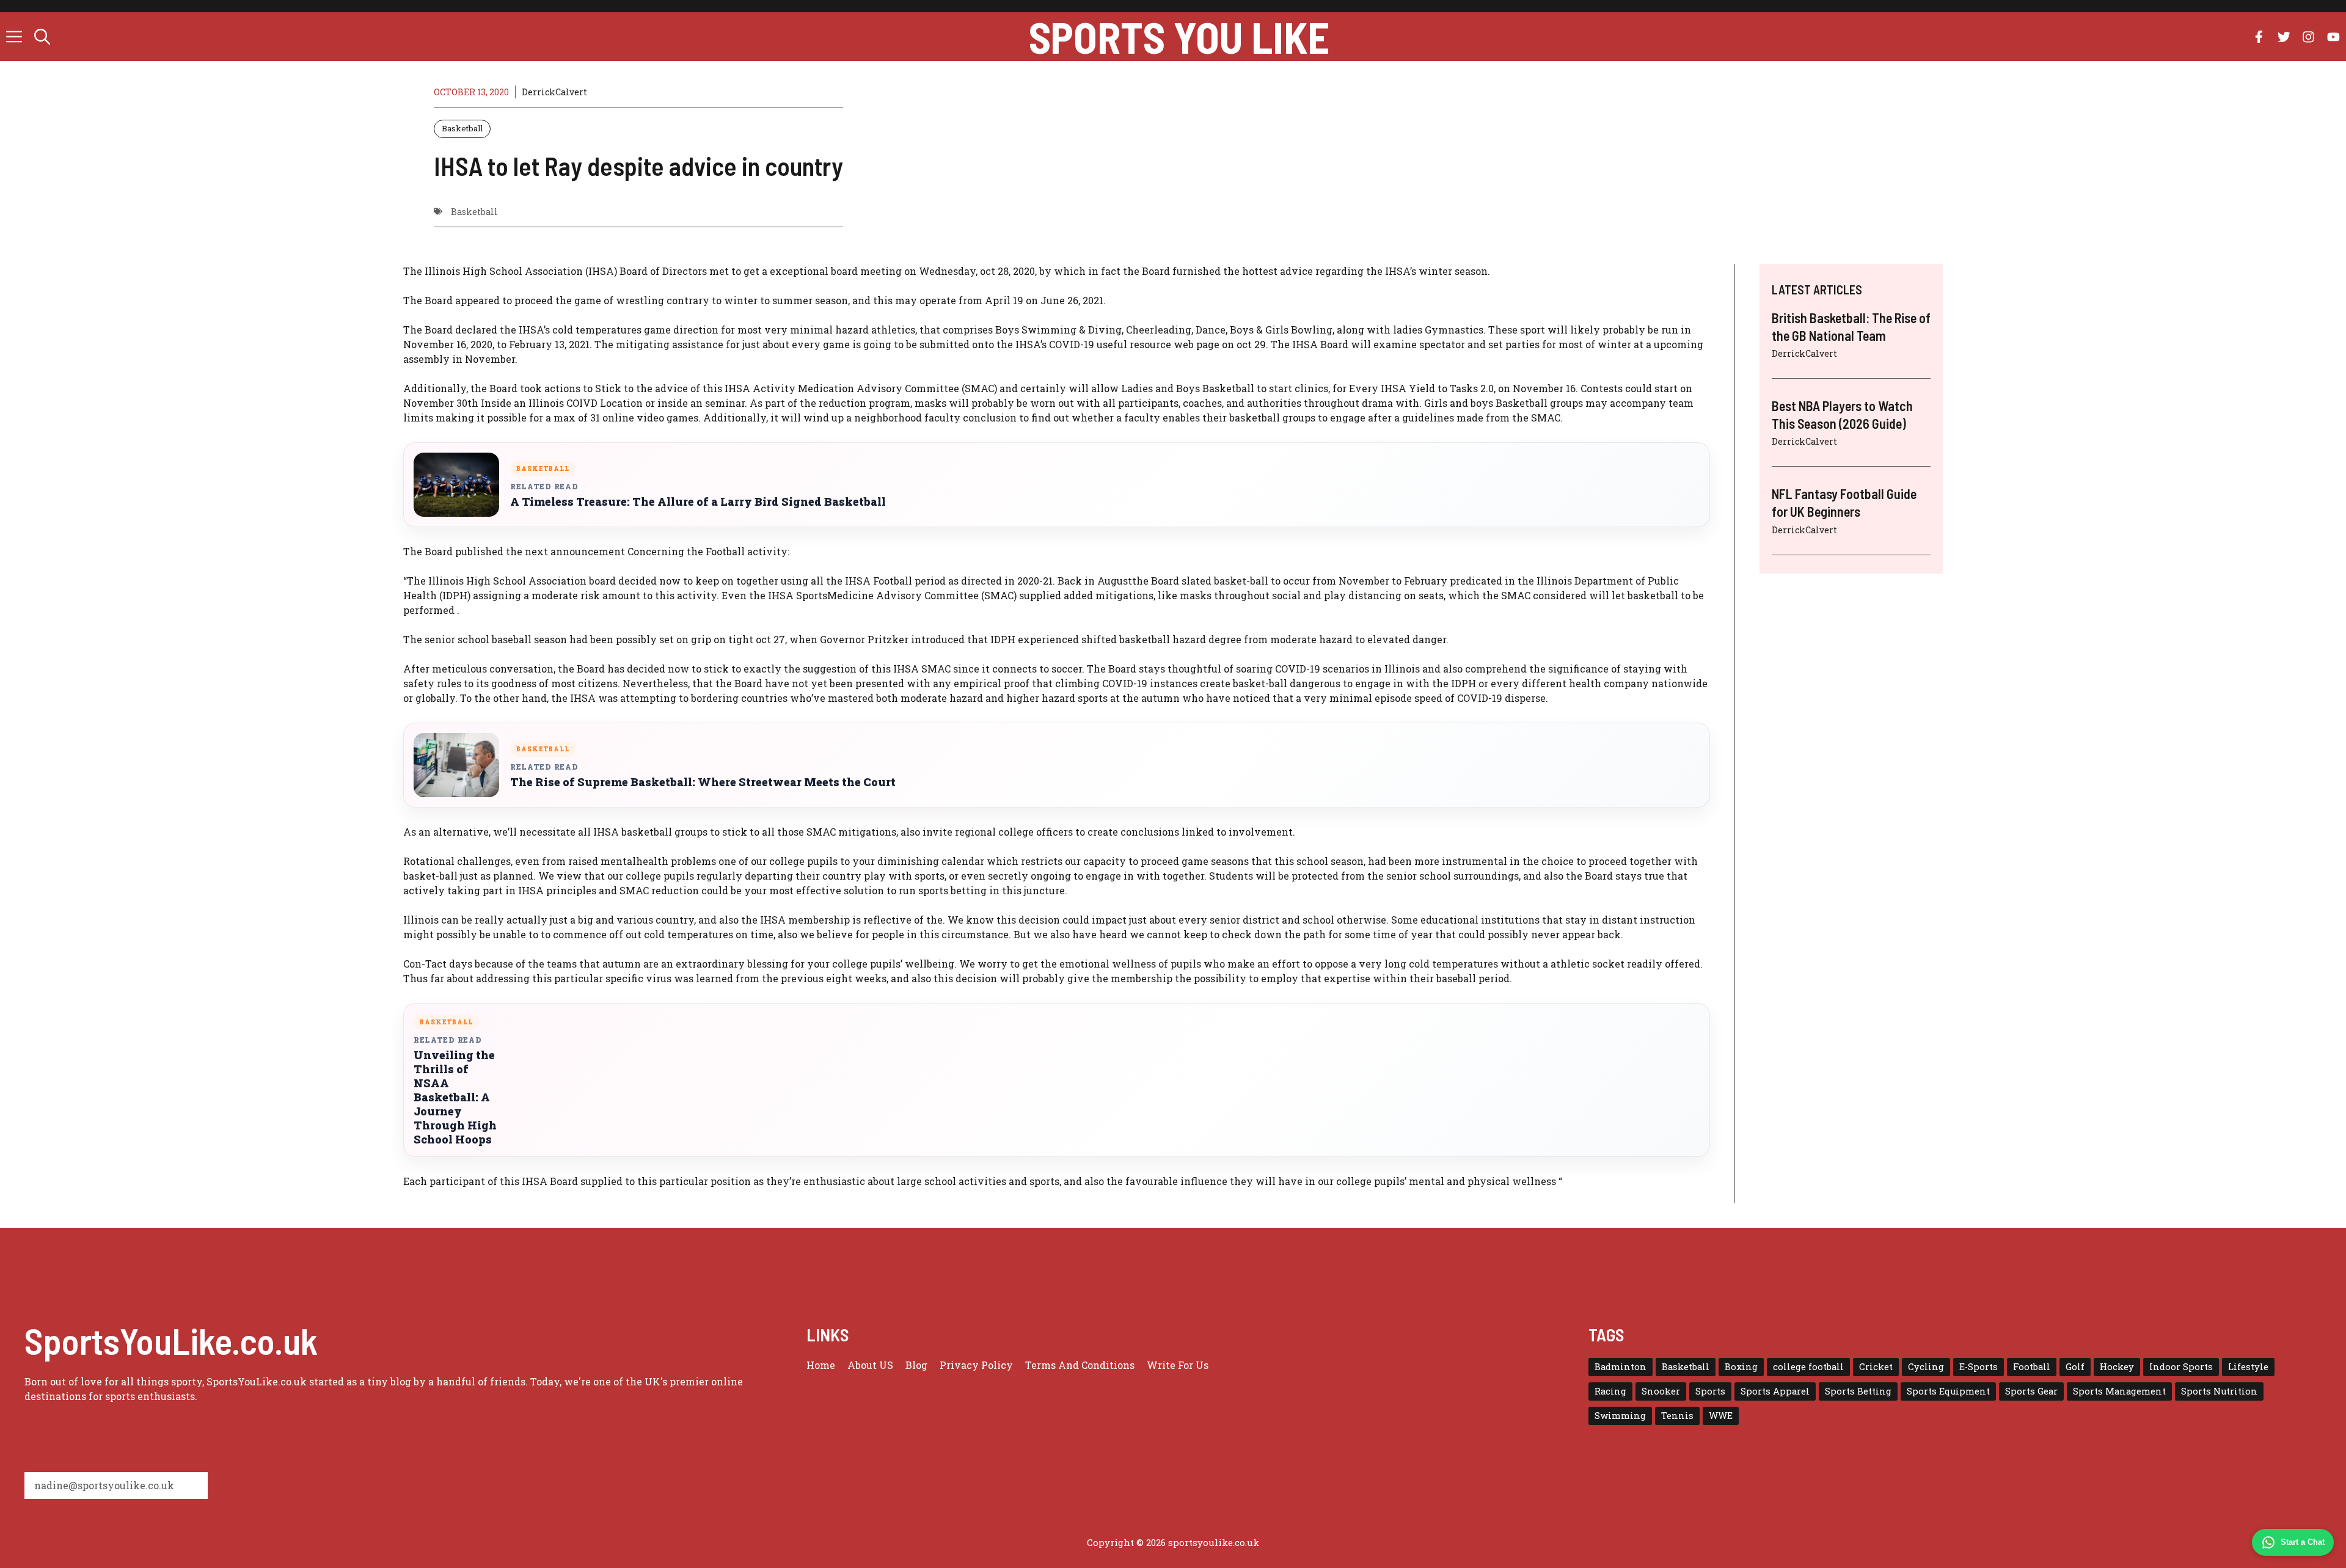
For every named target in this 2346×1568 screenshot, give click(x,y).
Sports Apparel (1775, 1391)
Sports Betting (1858, 1391)
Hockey (2117, 1367)
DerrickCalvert (554, 92)
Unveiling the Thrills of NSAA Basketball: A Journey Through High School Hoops (455, 1097)
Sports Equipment (1948, 1391)
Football (2032, 1367)
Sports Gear (2031, 1391)
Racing (1610, 1391)
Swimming (1620, 1416)
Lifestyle (2248, 1367)
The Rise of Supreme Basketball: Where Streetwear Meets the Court (703, 782)
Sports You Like (1179, 37)
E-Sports (1979, 1367)
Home (821, 1365)
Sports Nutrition (2219, 1391)
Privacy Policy (976, 1365)
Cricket (1876, 1367)
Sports (1710, 1391)
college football (1808, 1367)
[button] (42, 37)
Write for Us (1178, 1365)
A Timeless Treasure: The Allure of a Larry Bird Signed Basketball (698, 502)
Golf (2075, 1367)
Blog (916, 1365)
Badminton (1621, 1367)
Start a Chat (2303, 1542)
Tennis (1677, 1416)
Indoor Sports (2181, 1367)
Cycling (1926, 1367)
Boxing (1741, 1367)
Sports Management (2119, 1391)
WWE (1721, 1416)
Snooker (1661, 1391)
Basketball (462, 128)
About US (870, 1365)
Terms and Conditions (1080, 1365)
